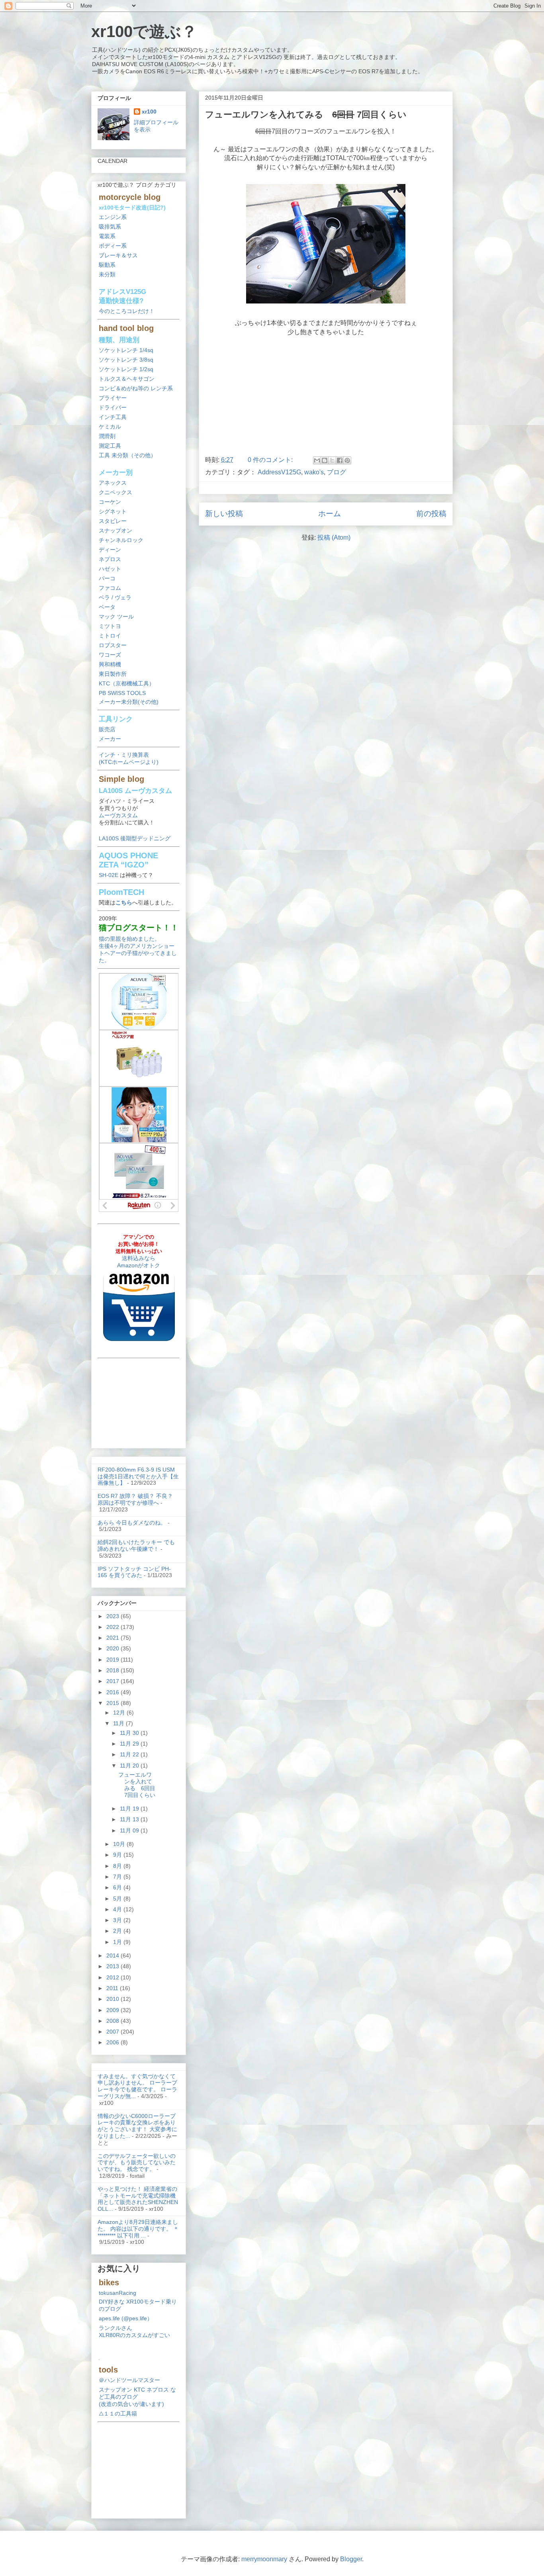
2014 (113, 1955)
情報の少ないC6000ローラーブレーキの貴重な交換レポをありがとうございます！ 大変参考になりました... (137, 2126)
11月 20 (130, 1766)
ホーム (330, 514)
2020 (113, 1648)
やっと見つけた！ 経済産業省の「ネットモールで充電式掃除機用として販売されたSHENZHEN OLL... (138, 2199)
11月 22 (130, 1754)
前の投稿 (431, 514)
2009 (113, 2010)
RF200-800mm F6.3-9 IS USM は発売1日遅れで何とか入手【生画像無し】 (138, 1476)
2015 (113, 1703)
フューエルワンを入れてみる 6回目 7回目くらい (137, 1785)
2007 (113, 2032)
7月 (118, 1877)
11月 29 (130, 1744)
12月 (120, 1713)
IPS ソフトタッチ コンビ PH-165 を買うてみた (134, 1572)
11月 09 (130, 1830)
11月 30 (130, 1733)
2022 (113, 1627)
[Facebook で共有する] (340, 460)
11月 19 (130, 1809)
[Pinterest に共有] (347, 460)
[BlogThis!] (325, 460)
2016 (113, 1692)
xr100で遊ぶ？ (144, 31)
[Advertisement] (139, 1401)
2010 (113, 1999)
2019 (113, 1660)
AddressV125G (279, 472)
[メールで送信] (317, 460)
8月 (118, 1866)
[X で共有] (332, 460)
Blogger (351, 2559)
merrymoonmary (264, 2559)
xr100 (149, 112)
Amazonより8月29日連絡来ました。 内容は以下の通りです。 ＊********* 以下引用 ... (138, 2229)
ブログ (337, 472)
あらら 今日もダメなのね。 (132, 1523)
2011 (113, 1988)
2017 (113, 1681)
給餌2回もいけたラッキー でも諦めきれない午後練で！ (136, 1545)
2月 (118, 1931)
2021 (113, 1638)
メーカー (110, 739)
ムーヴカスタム (118, 815)
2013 (113, 1966)
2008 (113, 2021)
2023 (113, 1616)
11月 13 (130, 1819)
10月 (120, 1844)
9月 (118, 1855)
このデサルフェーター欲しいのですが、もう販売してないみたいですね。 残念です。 (137, 2163)
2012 (113, 1977)
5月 (118, 1899)
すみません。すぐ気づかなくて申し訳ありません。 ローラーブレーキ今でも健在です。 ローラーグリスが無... (137, 2086)
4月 (118, 1909)
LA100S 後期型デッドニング (135, 838)
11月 (119, 1723)
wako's (314, 472)
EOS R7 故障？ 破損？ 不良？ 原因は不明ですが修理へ (135, 1499)
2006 (113, 2042)
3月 (118, 1920)
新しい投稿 (224, 514)
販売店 (107, 729)
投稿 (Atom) (334, 537)
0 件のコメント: (271, 460)
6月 (118, 1887)
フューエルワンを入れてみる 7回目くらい (306, 115)
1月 (118, 1942)
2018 (113, 1670)
